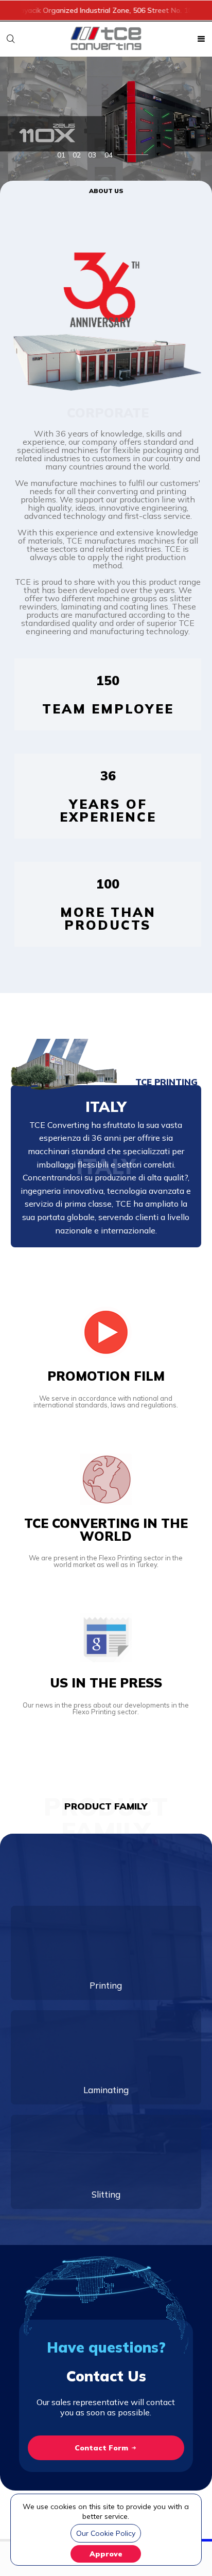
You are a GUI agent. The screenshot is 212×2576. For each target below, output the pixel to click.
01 (61, 155)
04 (109, 155)
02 (77, 155)
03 (92, 155)
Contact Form (102, 2448)
